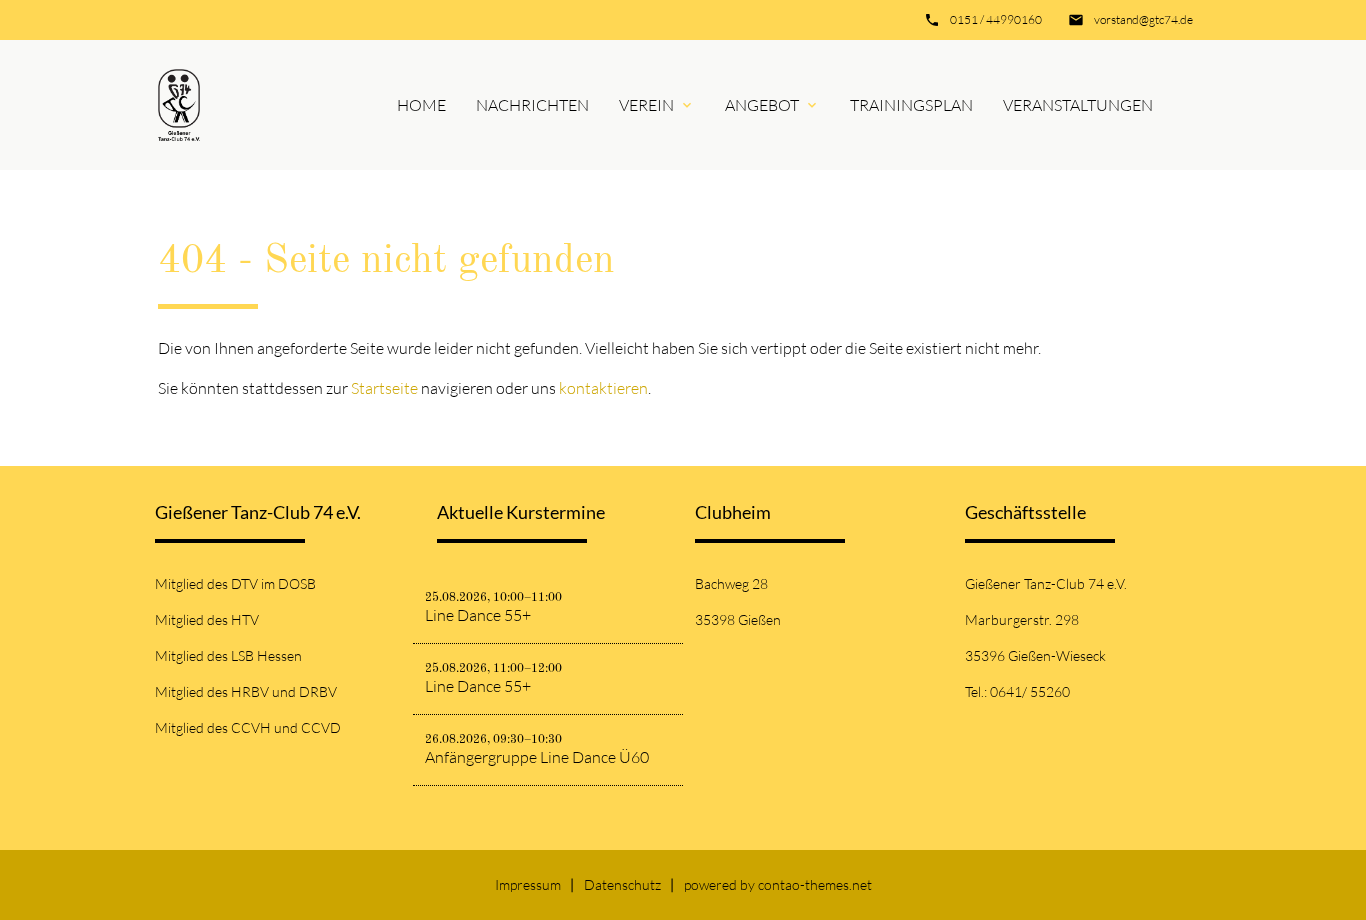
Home (421, 105)
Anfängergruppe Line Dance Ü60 (537, 757)
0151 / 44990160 (996, 19)
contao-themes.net (815, 884)
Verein (646, 105)
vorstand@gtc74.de (1143, 19)
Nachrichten (532, 105)
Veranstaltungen (1078, 105)
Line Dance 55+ (478, 615)
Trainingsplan (911, 105)
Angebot (762, 105)
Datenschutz (622, 884)
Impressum (528, 884)
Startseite (384, 388)
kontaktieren (603, 388)
